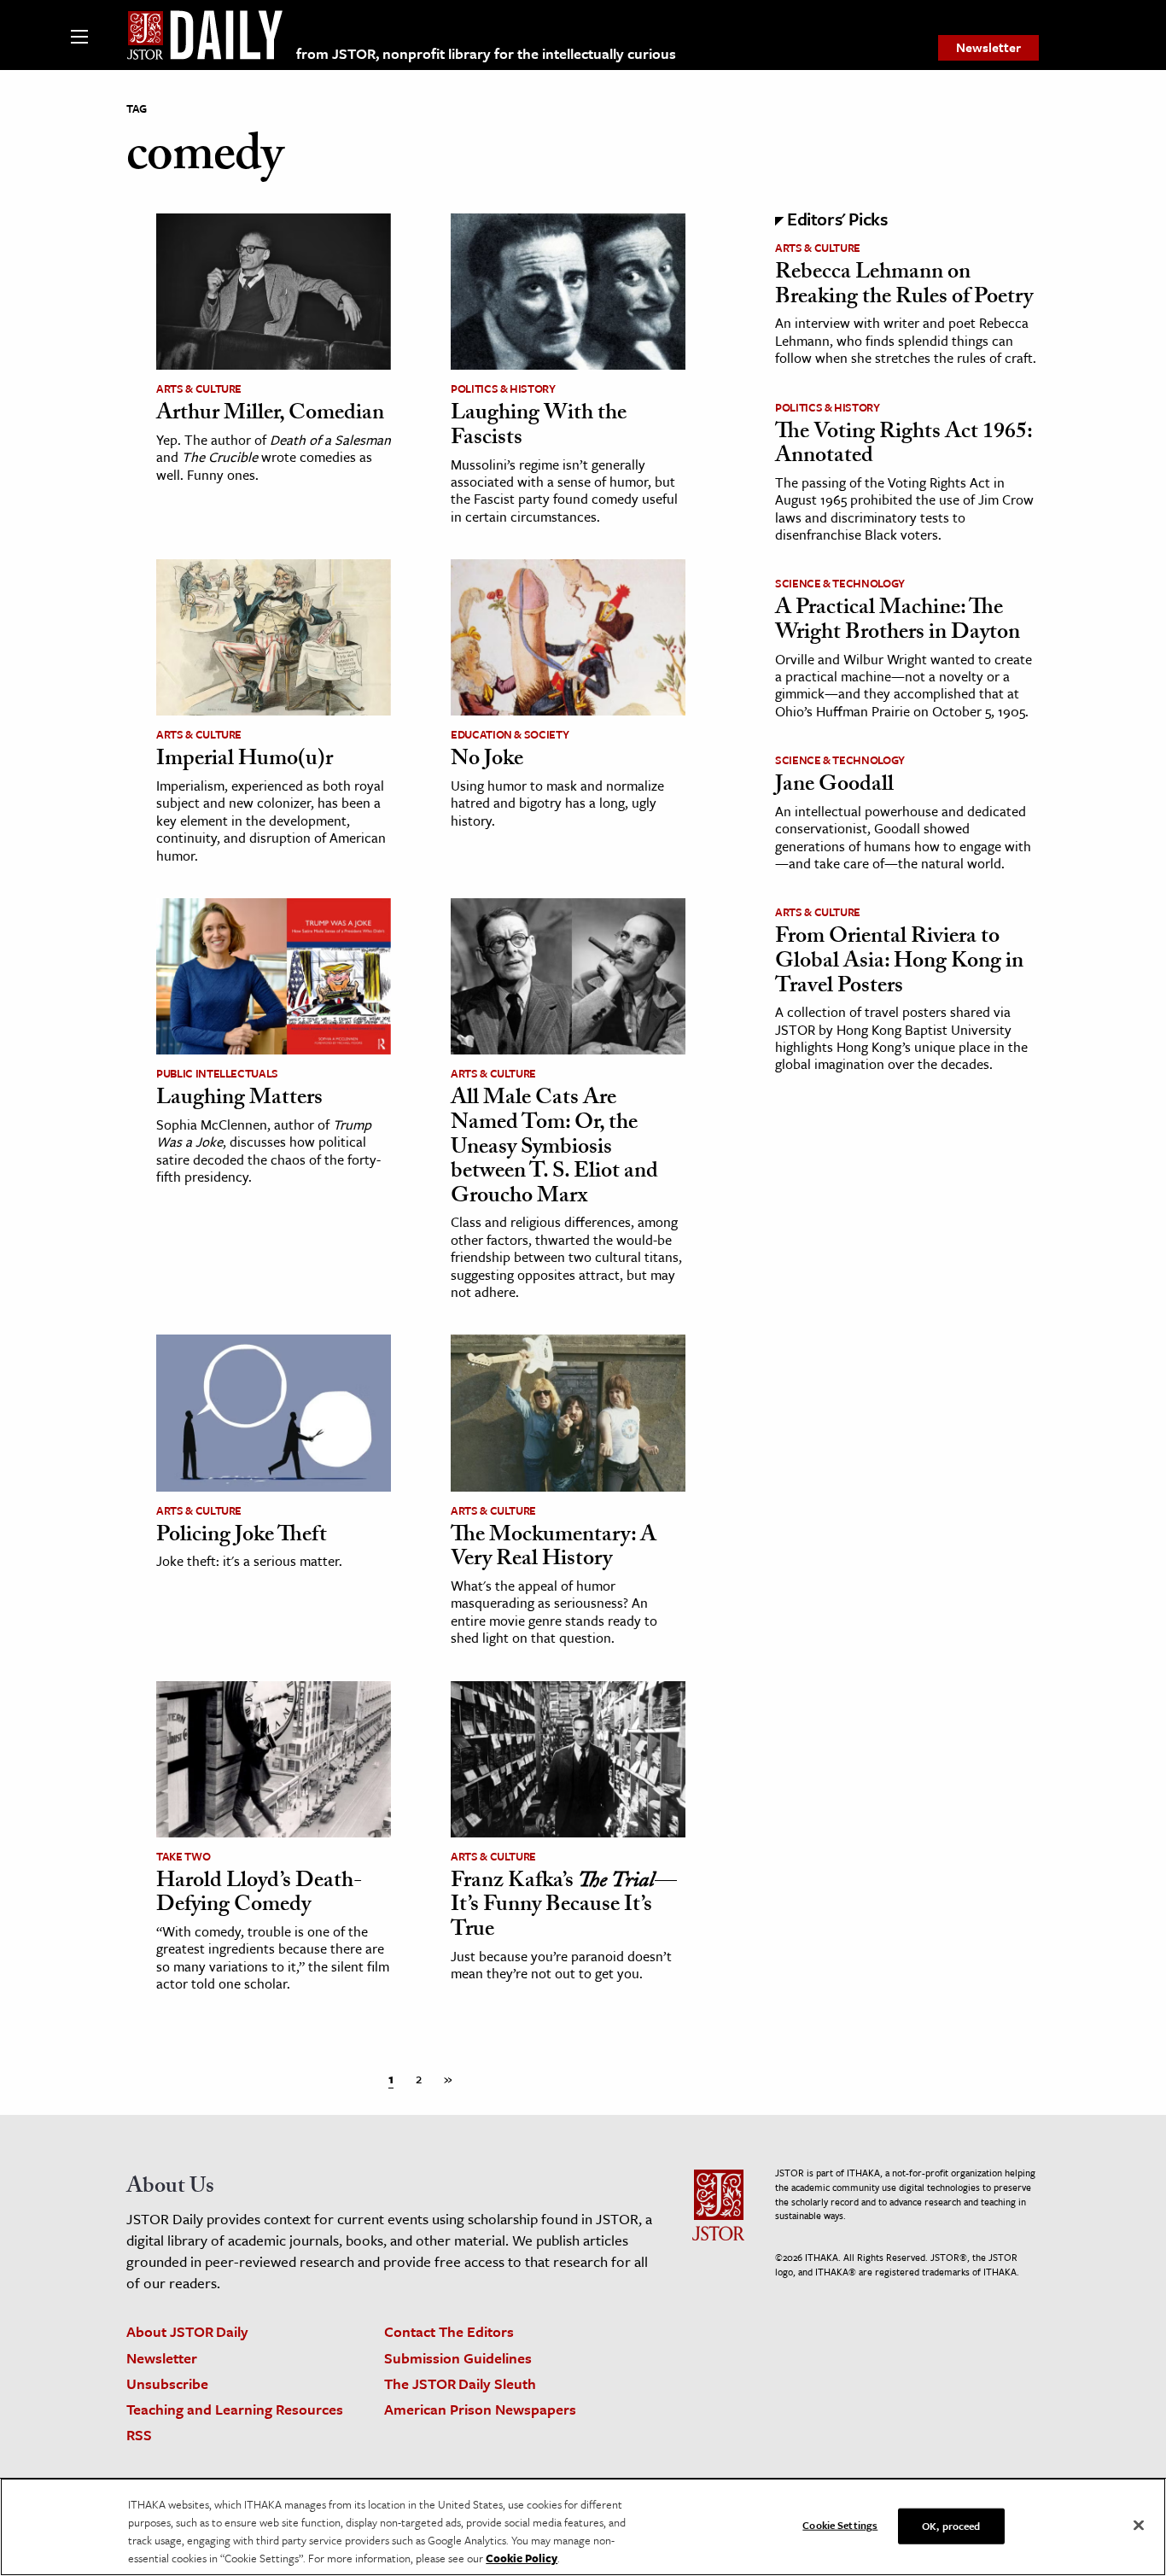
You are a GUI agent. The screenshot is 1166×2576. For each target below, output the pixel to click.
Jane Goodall (834, 786)
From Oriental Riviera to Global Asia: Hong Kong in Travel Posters (899, 963)
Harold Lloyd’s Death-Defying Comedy (259, 1895)
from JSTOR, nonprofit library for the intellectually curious (486, 53)
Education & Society (510, 734)
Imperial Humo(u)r (245, 761)
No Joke (487, 761)
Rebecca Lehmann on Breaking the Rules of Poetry (904, 286)
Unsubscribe (167, 2383)
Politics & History (503, 388)
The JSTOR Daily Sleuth (460, 2383)
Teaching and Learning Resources (235, 2409)
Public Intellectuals (217, 1073)
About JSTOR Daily (187, 2331)
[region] (583, 2527)
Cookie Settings (840, 2525)
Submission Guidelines (458, 2358)
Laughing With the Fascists (539, 427)
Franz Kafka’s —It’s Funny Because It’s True (564, 1907)
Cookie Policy (522, 2558)
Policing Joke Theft (242, 1537)
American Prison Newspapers (480, 2409)
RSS (139, 2435)
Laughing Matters (239, 1100)
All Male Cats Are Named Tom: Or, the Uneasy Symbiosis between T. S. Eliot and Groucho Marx (554, 1148)
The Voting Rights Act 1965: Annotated (904, 446)
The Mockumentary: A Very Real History (554, 1549)
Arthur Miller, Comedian (270, 415)
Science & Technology (840, 583)
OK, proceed (951, 2526)
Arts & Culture (199, 388)
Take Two (183, 1856)
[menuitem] (988, 48)
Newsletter (988, 47)
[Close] (1139, 2526)
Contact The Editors (449, 2331)
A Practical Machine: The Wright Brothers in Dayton (898, 622)
